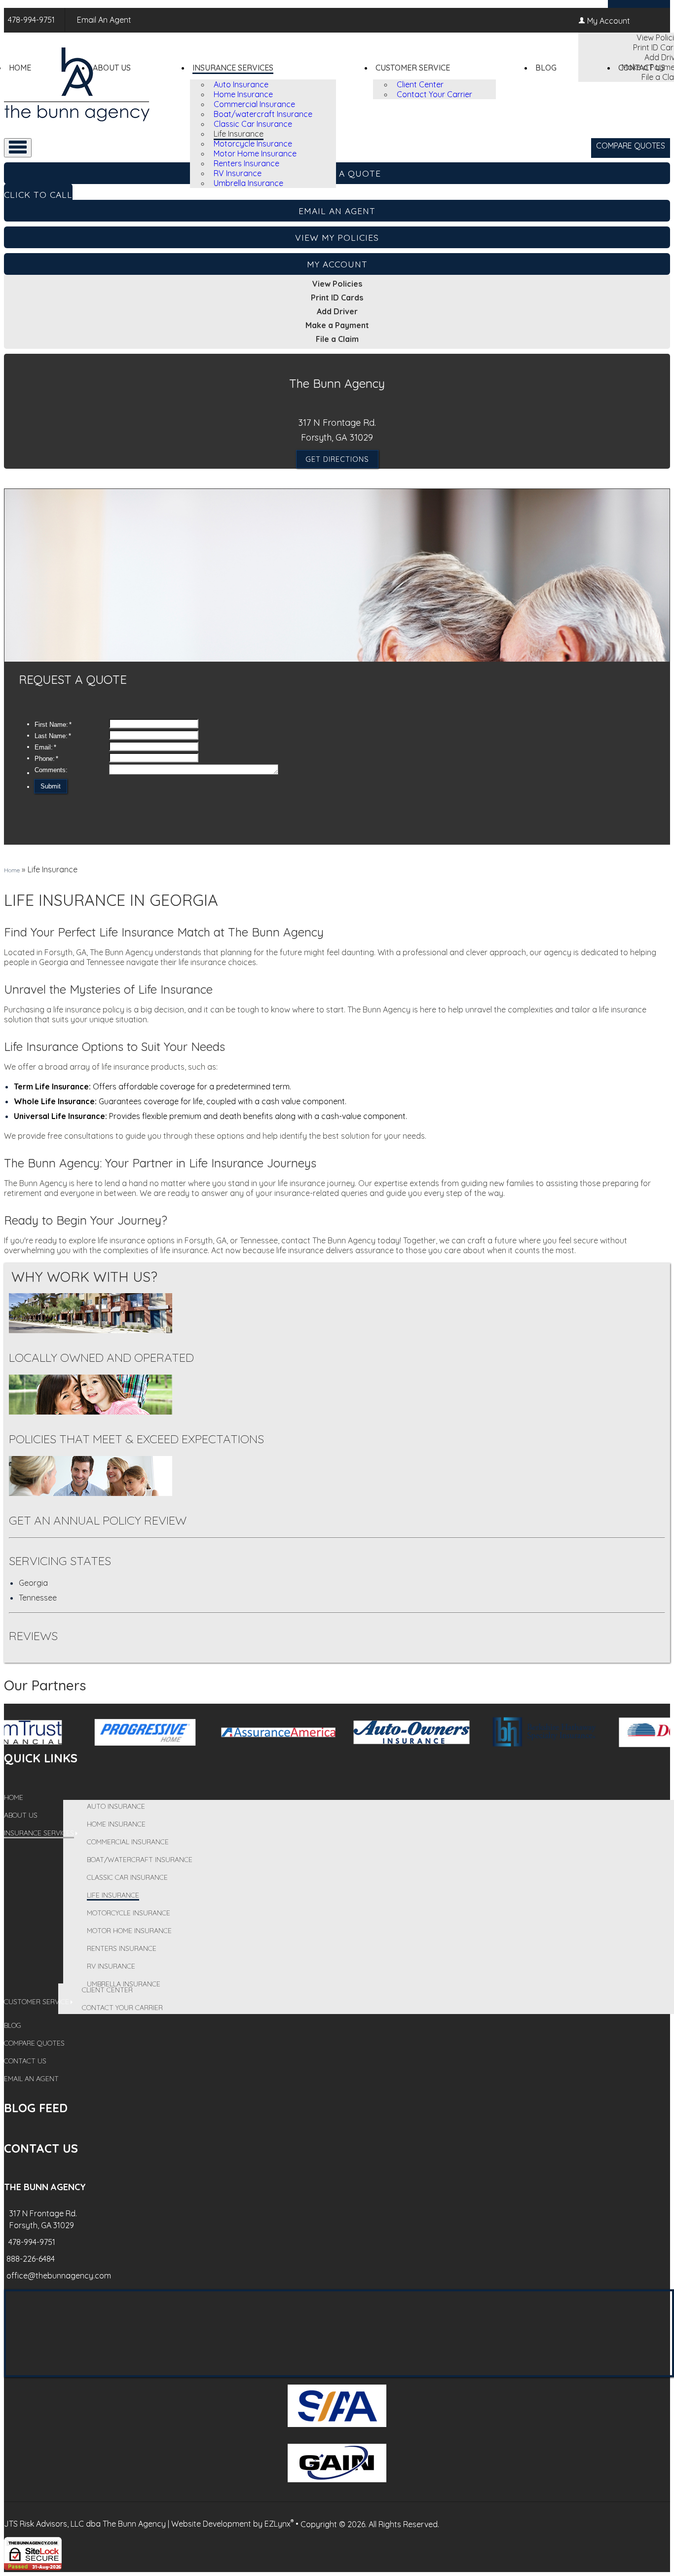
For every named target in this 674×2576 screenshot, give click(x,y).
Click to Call (38, 194)
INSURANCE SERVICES (233, 68)
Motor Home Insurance (255, 153)
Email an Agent (337, 211)
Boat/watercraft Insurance (263, 114)
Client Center (420, 84)
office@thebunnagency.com (59, 2276)
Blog (546, 68)
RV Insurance (238, 173)
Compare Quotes (631, 146)
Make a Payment (337, 325)
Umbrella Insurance (248, 183)
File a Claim (337, 339)
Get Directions (337, 459)
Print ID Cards (337, 298)
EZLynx (278, 2524)
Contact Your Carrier (434, 94)
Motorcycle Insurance (253, 144)
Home (20, 68)
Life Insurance (239, 134)
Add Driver (337, 311)
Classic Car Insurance (253, 124)
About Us (112, 68)
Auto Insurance (241, 84)
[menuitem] (273, 84)
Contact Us (642, 68)
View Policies (337, 284)
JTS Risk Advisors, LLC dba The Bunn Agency (85, 2524)
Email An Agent (103, 20)
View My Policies (337, 237)
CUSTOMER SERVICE (413, 68)
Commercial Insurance (254, 104)
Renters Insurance (246, 163)
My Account (609, 21)
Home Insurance (243, 94)
